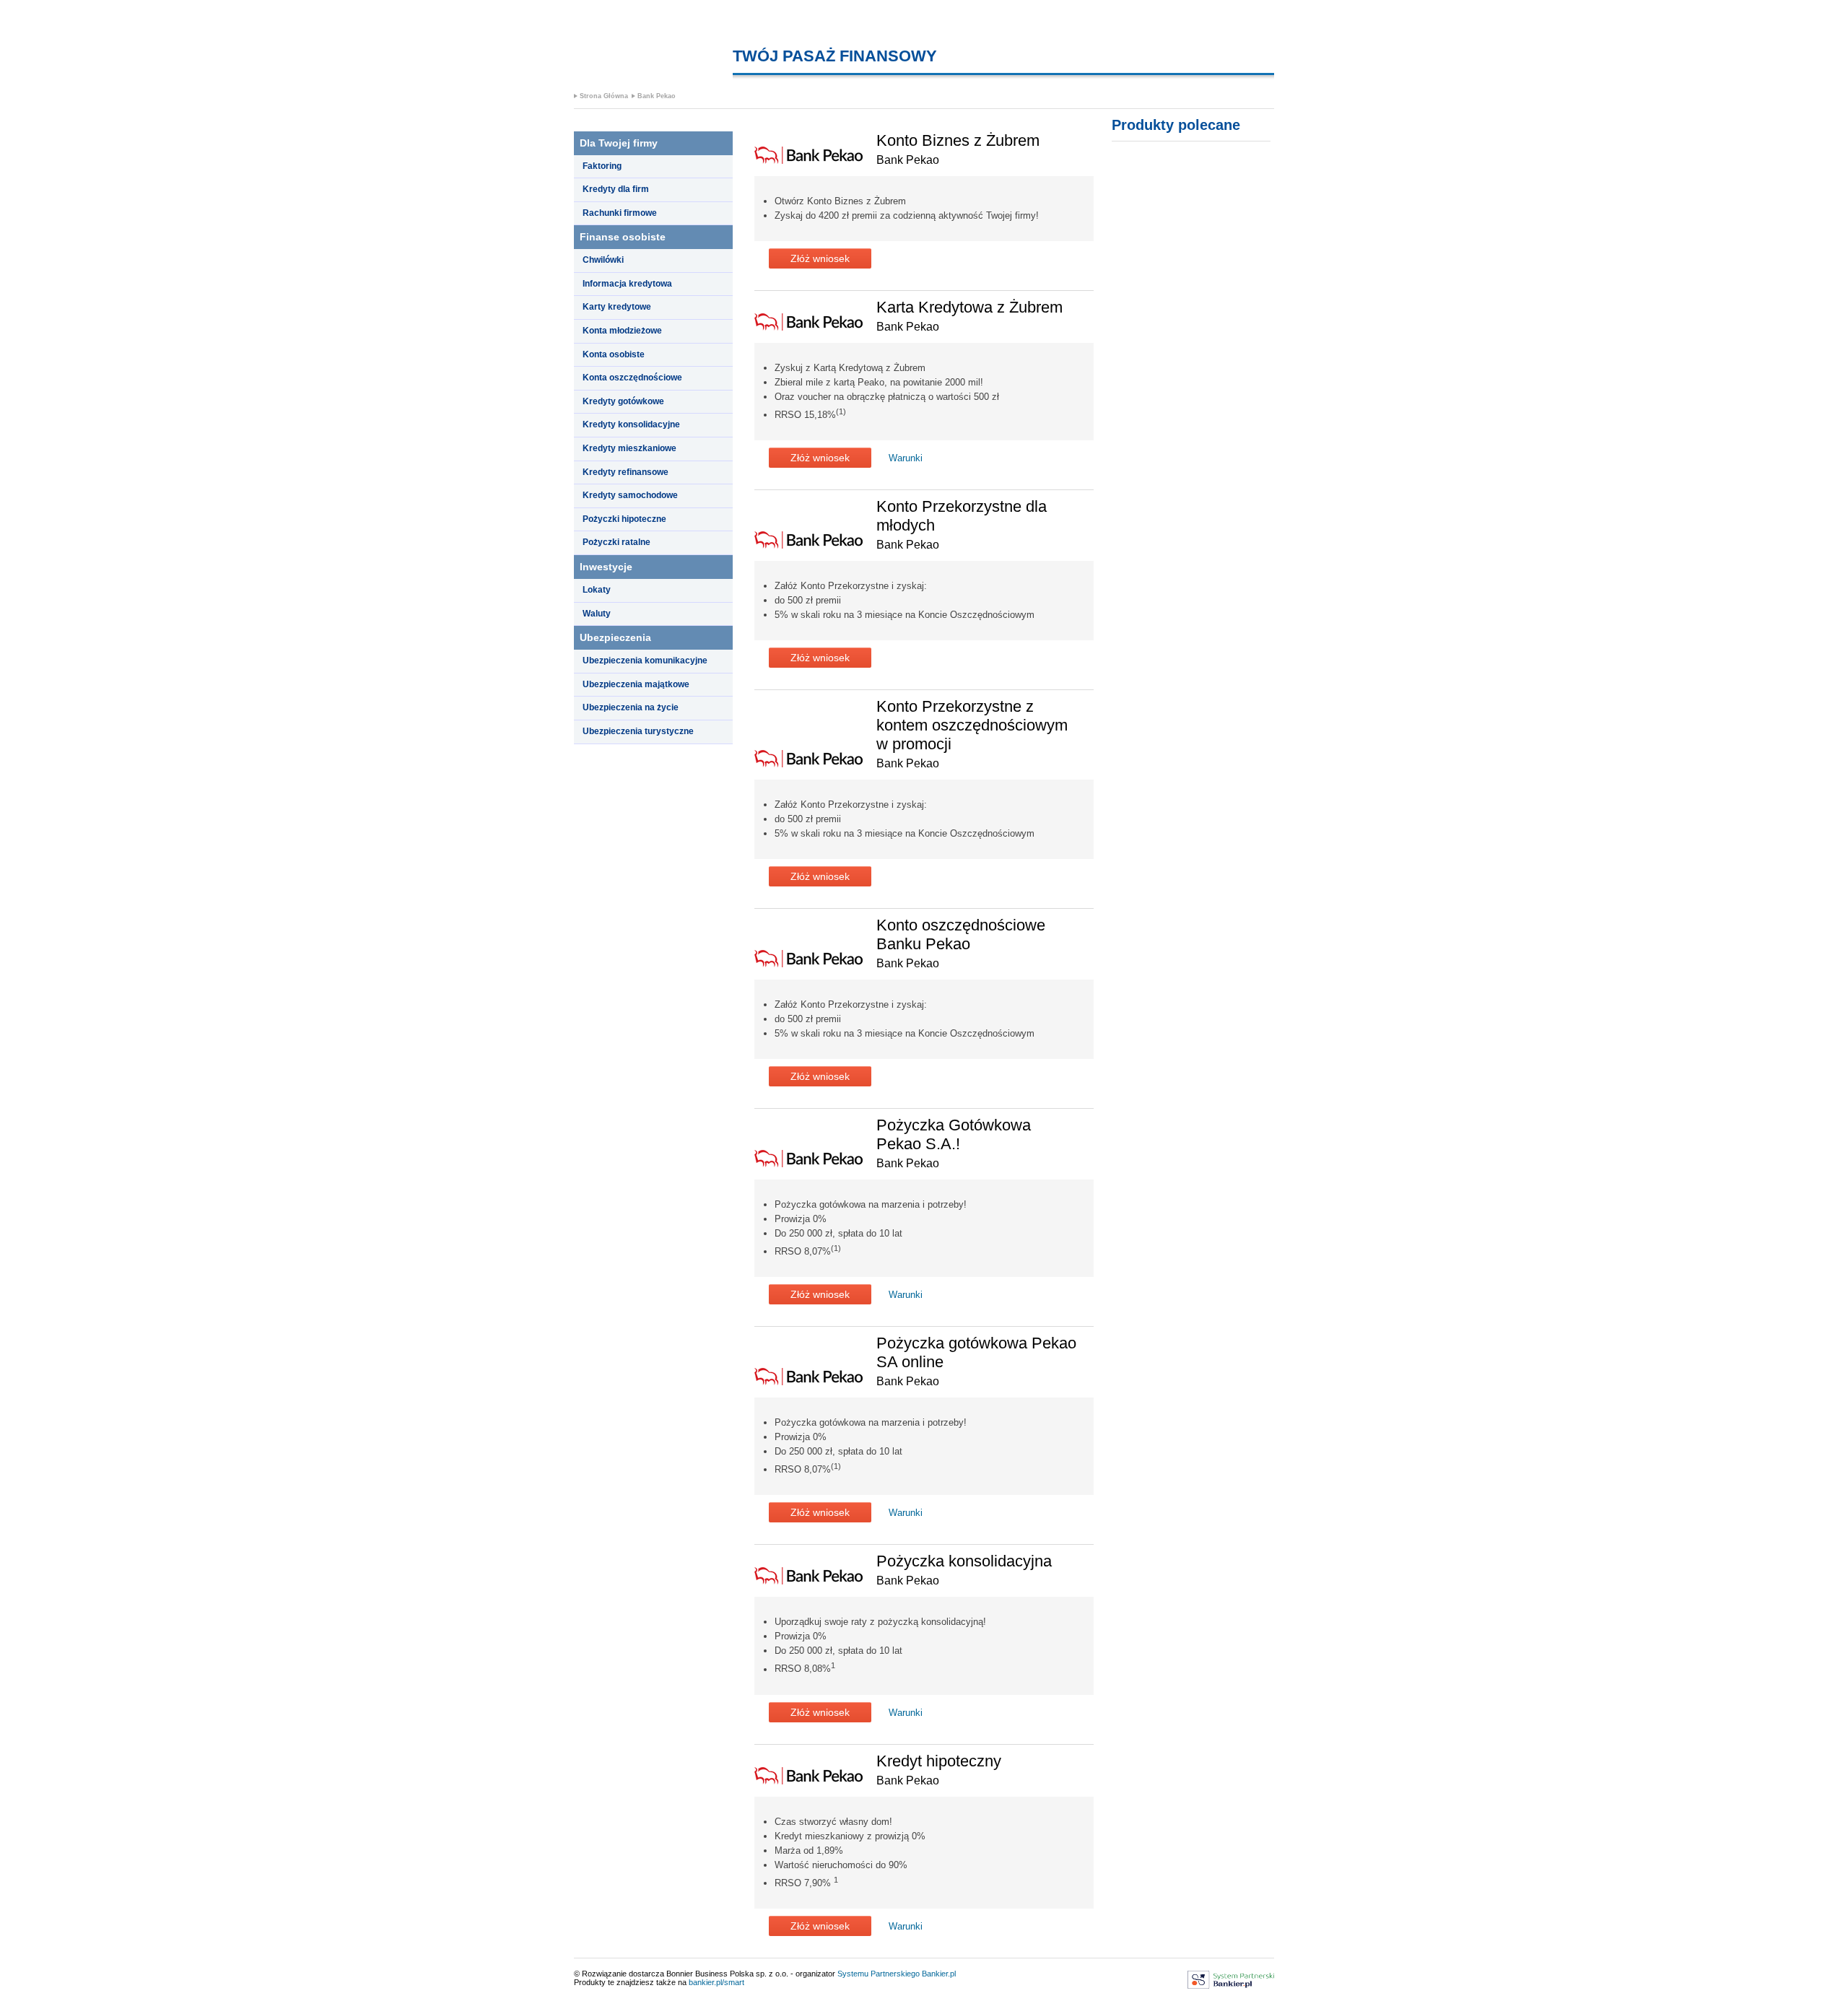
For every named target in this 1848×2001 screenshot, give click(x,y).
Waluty (597, 614)
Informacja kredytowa (627, 284)
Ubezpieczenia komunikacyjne (645, 661)
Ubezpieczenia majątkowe (636, 684)
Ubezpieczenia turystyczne (638, 731)
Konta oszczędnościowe (632, 378)
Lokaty (597, 590)
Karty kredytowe (617, 307)
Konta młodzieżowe (622, 331)
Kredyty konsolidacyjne (631, 424)
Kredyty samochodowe (630, 495)
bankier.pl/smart (716, 1982)
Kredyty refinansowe (626, 472)
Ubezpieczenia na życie (631, 707)
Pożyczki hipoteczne (624, 519)
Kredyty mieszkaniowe (629, 448)
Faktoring (602, 166)
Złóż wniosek (820, 258)
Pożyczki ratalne (616, 542)
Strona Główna (604, 96)
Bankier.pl (939, 1974)
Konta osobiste (614, 354)
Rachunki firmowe (620, 213)
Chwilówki (603, 260)
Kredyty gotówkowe (623, 401)
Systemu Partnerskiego (879, 1974)
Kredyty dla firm (616, 189)
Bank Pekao (657, 96)
